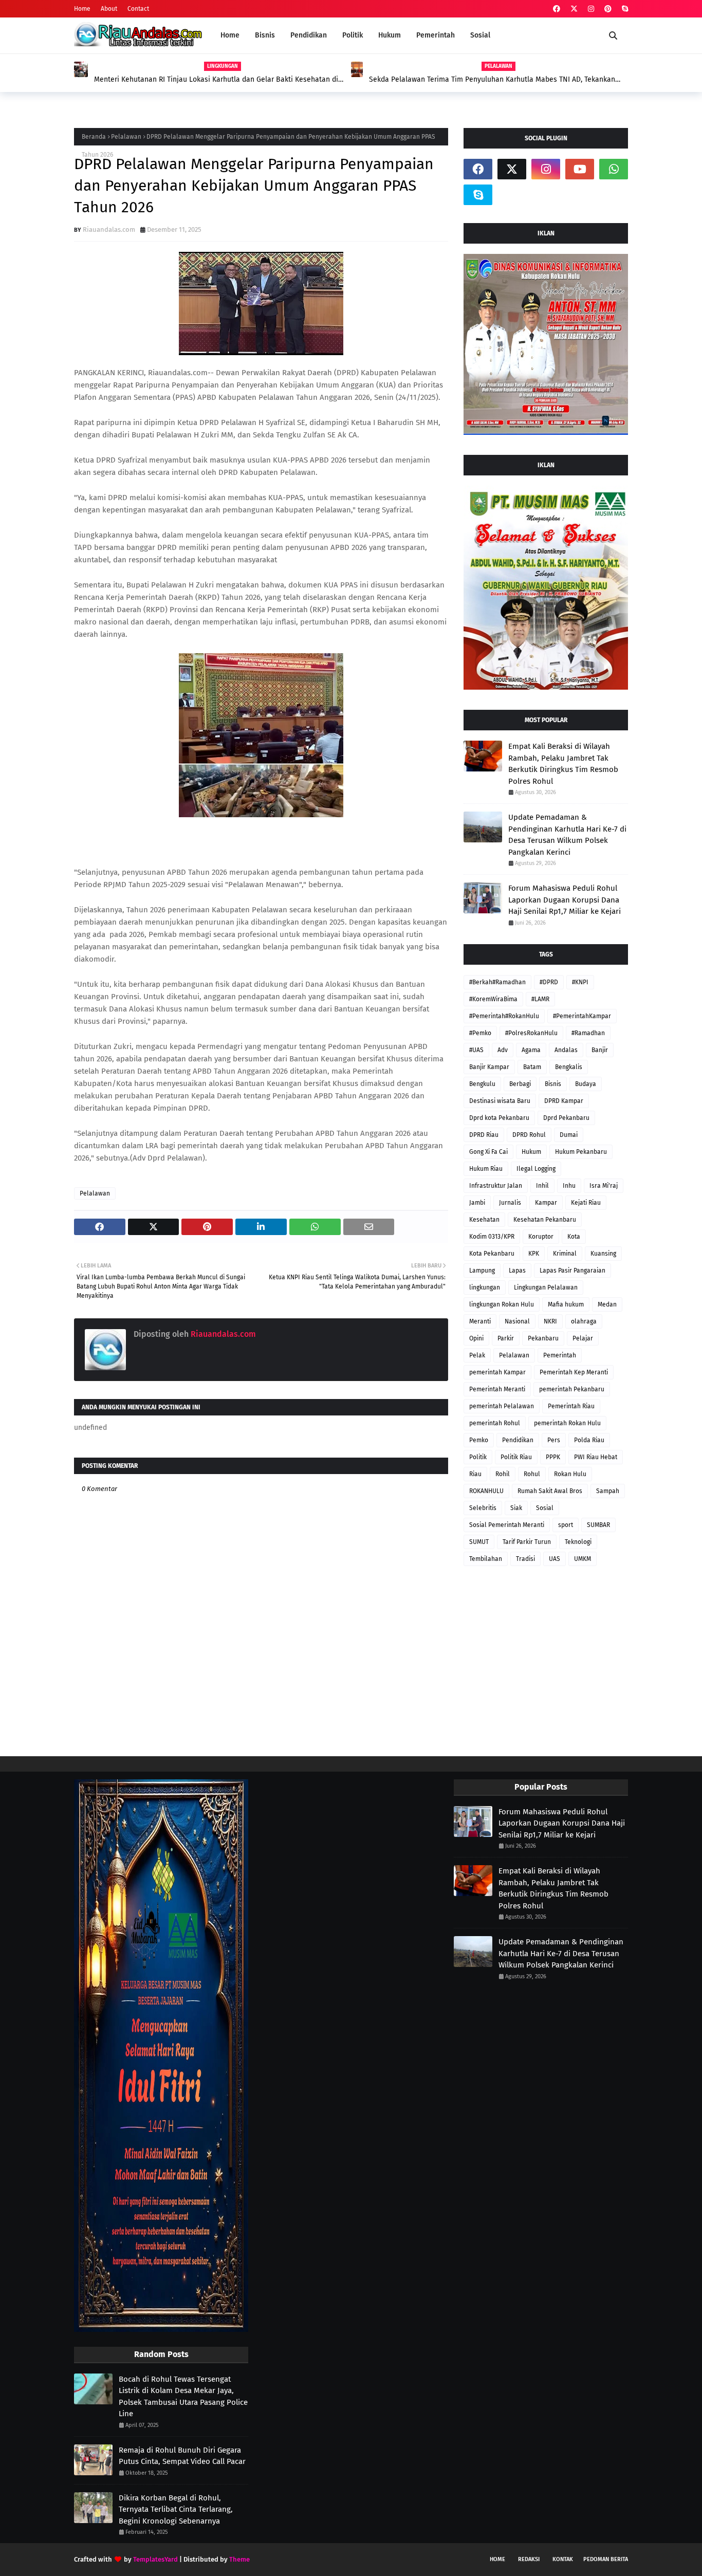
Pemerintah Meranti (497, 1389)
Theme (239, 2559)
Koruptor (541, 1237)
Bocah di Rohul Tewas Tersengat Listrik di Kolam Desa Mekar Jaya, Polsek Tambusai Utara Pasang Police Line (183, 2397)
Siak (516, 1508)
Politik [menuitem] (353, 35)
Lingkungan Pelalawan (546, 1287)
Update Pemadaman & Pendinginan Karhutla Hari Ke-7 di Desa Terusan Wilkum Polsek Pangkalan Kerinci (567, 835)
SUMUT (479, 1542)
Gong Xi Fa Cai (488, 1152)
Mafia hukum (566, 1304)
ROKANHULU (486, 1491)
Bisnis (553, 1084)
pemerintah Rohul (495, 1423)
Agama (531, 1050)
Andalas (566, 1050)
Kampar (546, 1203)
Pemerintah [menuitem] (436, 35)
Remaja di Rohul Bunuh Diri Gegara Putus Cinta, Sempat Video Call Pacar (182, 2456)
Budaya (586, 1084)
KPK (534, 1254)
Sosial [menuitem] (480, 35)
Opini (476, 1338)
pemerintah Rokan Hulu (567, 1423)
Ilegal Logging (536, 1169)
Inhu (569, 1186)
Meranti (480, 1321)
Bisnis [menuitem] (265, 35)
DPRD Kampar (564, 1101)
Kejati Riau (586, 1203)
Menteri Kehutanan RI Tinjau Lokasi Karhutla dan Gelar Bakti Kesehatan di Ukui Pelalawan (216, 80)
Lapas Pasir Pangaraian (572, 1271)
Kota (574, 1237)
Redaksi (529, 2559)
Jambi (477, 1203)
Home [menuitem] (230, 35)
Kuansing (603, 1254)
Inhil (542, 1186)
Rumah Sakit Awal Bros (550, 1491)
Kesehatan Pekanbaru (545, 1220)
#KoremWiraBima (493, 999)
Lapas (517, 1271)
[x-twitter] (574, 9)
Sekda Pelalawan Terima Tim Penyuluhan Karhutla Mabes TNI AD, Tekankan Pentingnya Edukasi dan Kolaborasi (492, 80)
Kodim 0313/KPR (492, 1237)
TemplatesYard (155, 2559)
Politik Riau (516, 1457)
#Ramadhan (588, 1033)
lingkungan (485, 1287)
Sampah (608, 1491)
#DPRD (549, 982)
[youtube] (580, 169)
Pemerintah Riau (571, 1406)
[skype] (624, 9)
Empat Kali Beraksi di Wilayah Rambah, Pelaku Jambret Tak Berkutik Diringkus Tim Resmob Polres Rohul (563, 764)
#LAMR (540, 999)
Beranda (94, 137)
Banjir (600, 1050)
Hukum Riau (486, 1169)
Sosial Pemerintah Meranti (507, 1525)
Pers (554, 1440)
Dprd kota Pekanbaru (499, 1118)
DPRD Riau (484, 1135)
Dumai (569, 1135)
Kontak (563, 2559)
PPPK (553, 1457)
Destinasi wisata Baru (500, 1101)
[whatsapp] (614, 169)
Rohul (532, 1474)
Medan (607, 1304)
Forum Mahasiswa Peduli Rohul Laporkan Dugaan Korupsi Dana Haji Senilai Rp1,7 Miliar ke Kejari (565, 900)
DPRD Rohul (529, 1135)
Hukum (531, 1152)
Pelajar (583, 1338)
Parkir (506, 1338)
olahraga (584, 1321)
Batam (532, 1067)
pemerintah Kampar (497, 1372)
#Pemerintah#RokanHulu (504, 1016)
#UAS (476, 1050)
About (109, 9)
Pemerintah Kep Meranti (574, 1372)
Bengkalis (569, 1067)
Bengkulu (482, 1084)
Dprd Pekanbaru (566, 1118)
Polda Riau (589, 1440)
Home (82, 9)
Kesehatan (484, 1220)
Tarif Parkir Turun (527, 1542)
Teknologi (578, 1542)
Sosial (545, 1508)
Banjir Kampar (489, 1067)
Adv (503, 1050)
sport (566, 1525)
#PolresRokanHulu (531, 1033)
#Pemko (480, 1033)
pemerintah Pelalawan (502, 1406)
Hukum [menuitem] (390, 35)
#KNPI (580, 982)
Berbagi (520, 1084)
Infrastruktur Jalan (496, 1186)
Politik (478, 1457)
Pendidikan (518, 1440)
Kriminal (565, 1254)
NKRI (550, 1321)
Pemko (479, 1440)
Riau (475, 1474)
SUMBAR (598, 1525)
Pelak (477, 1355)
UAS (555, 1559)
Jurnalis (510, 1203)
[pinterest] (608, 9)
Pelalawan (126, 137)
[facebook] (557, 9)
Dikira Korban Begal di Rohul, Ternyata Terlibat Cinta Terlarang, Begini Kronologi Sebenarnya (176, 2509)
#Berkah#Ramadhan (497, 982)
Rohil (503, 1474)
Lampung (482, 1271)
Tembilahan (486, 1559)
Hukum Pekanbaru (581, 1152)
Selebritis (483, 1508)
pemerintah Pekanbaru (572, 1389)
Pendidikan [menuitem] (309, 35)
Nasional (517, 1321)
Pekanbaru (543, 1338)
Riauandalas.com (109, 229)
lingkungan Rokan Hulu (502, 1304)
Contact (138, 9)
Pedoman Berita (606, 2559)
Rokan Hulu (570, 1474)
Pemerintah (560, 1355)
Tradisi (525, 1559)
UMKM (583, 1559)
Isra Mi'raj (604, 1186)
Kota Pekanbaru (492, 1254)
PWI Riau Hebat (596, 1457)
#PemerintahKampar (582, 1016)
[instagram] (591, 9)
